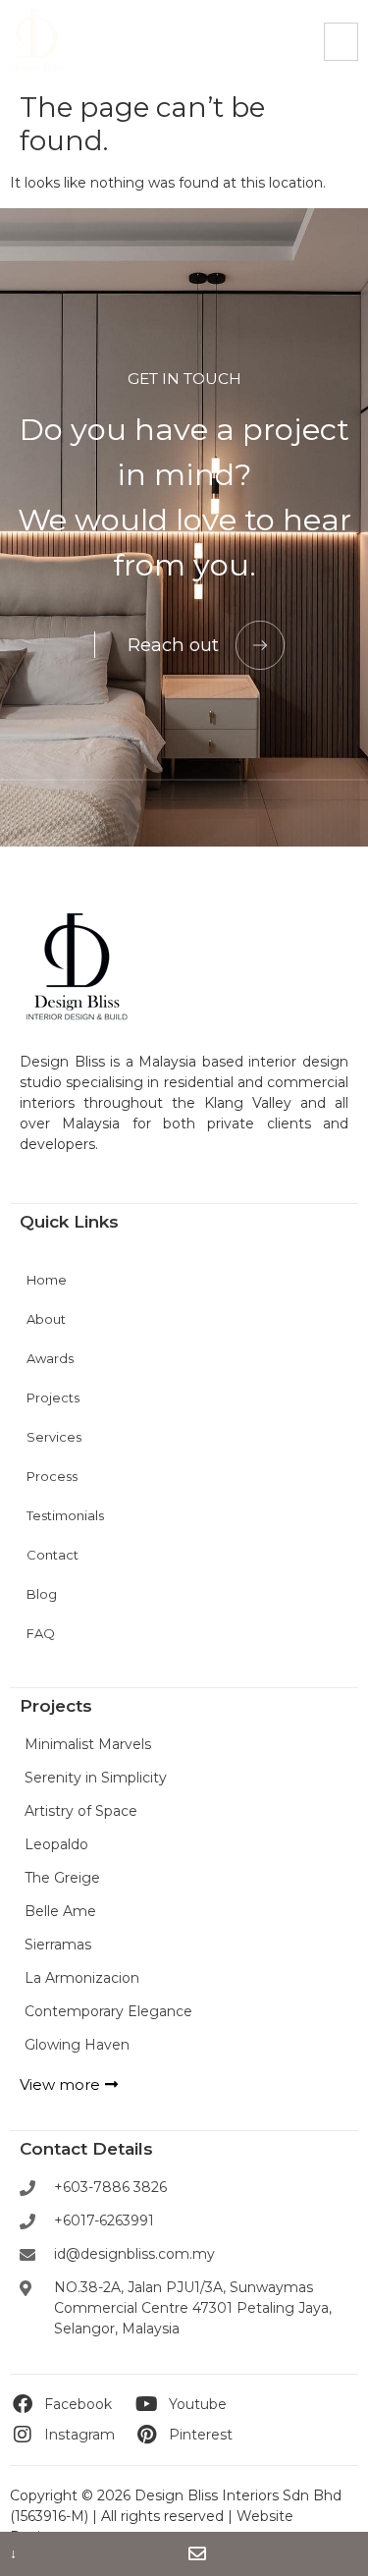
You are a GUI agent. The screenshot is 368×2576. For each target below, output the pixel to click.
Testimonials (65, 1515)
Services (54, 1437)
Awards (50, 1358)
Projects (53, 1398)
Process (52, 1476)
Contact (53, 1555)
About (46, 1319)
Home (47, 1280)
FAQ (41, 1633)
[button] (341, 42)
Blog (42, 1594)
